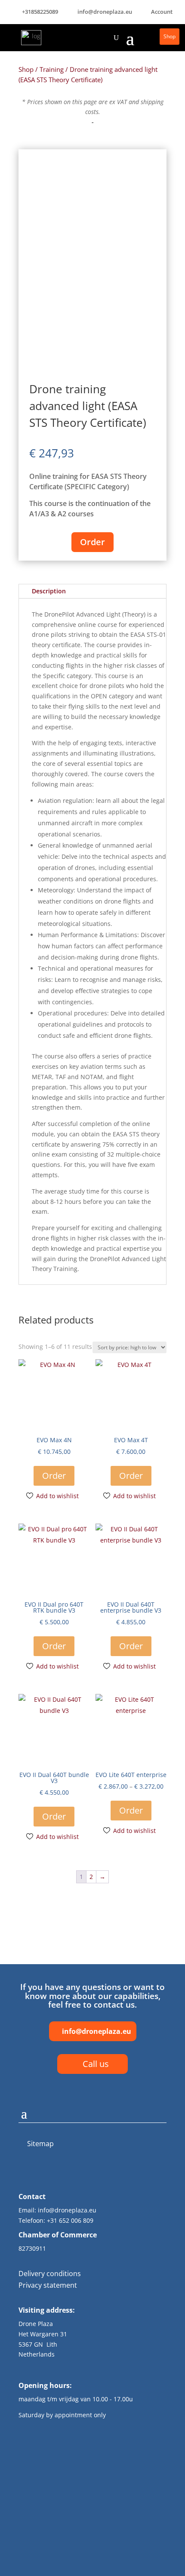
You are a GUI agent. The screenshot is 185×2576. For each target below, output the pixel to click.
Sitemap (40, 2144)
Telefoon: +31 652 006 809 (56, 2220)
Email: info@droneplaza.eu (57, 2210)
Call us (96, 2064)
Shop (170, 36)
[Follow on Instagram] (88, 2172)
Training (52, 69)
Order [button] (54, 1476)
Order (92, 542)
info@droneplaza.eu (97, 2031)
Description (49, 591)
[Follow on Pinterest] (109, 2172)
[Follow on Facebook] (68, 2172)
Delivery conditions (50, 2274)
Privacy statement (48, 2285)
